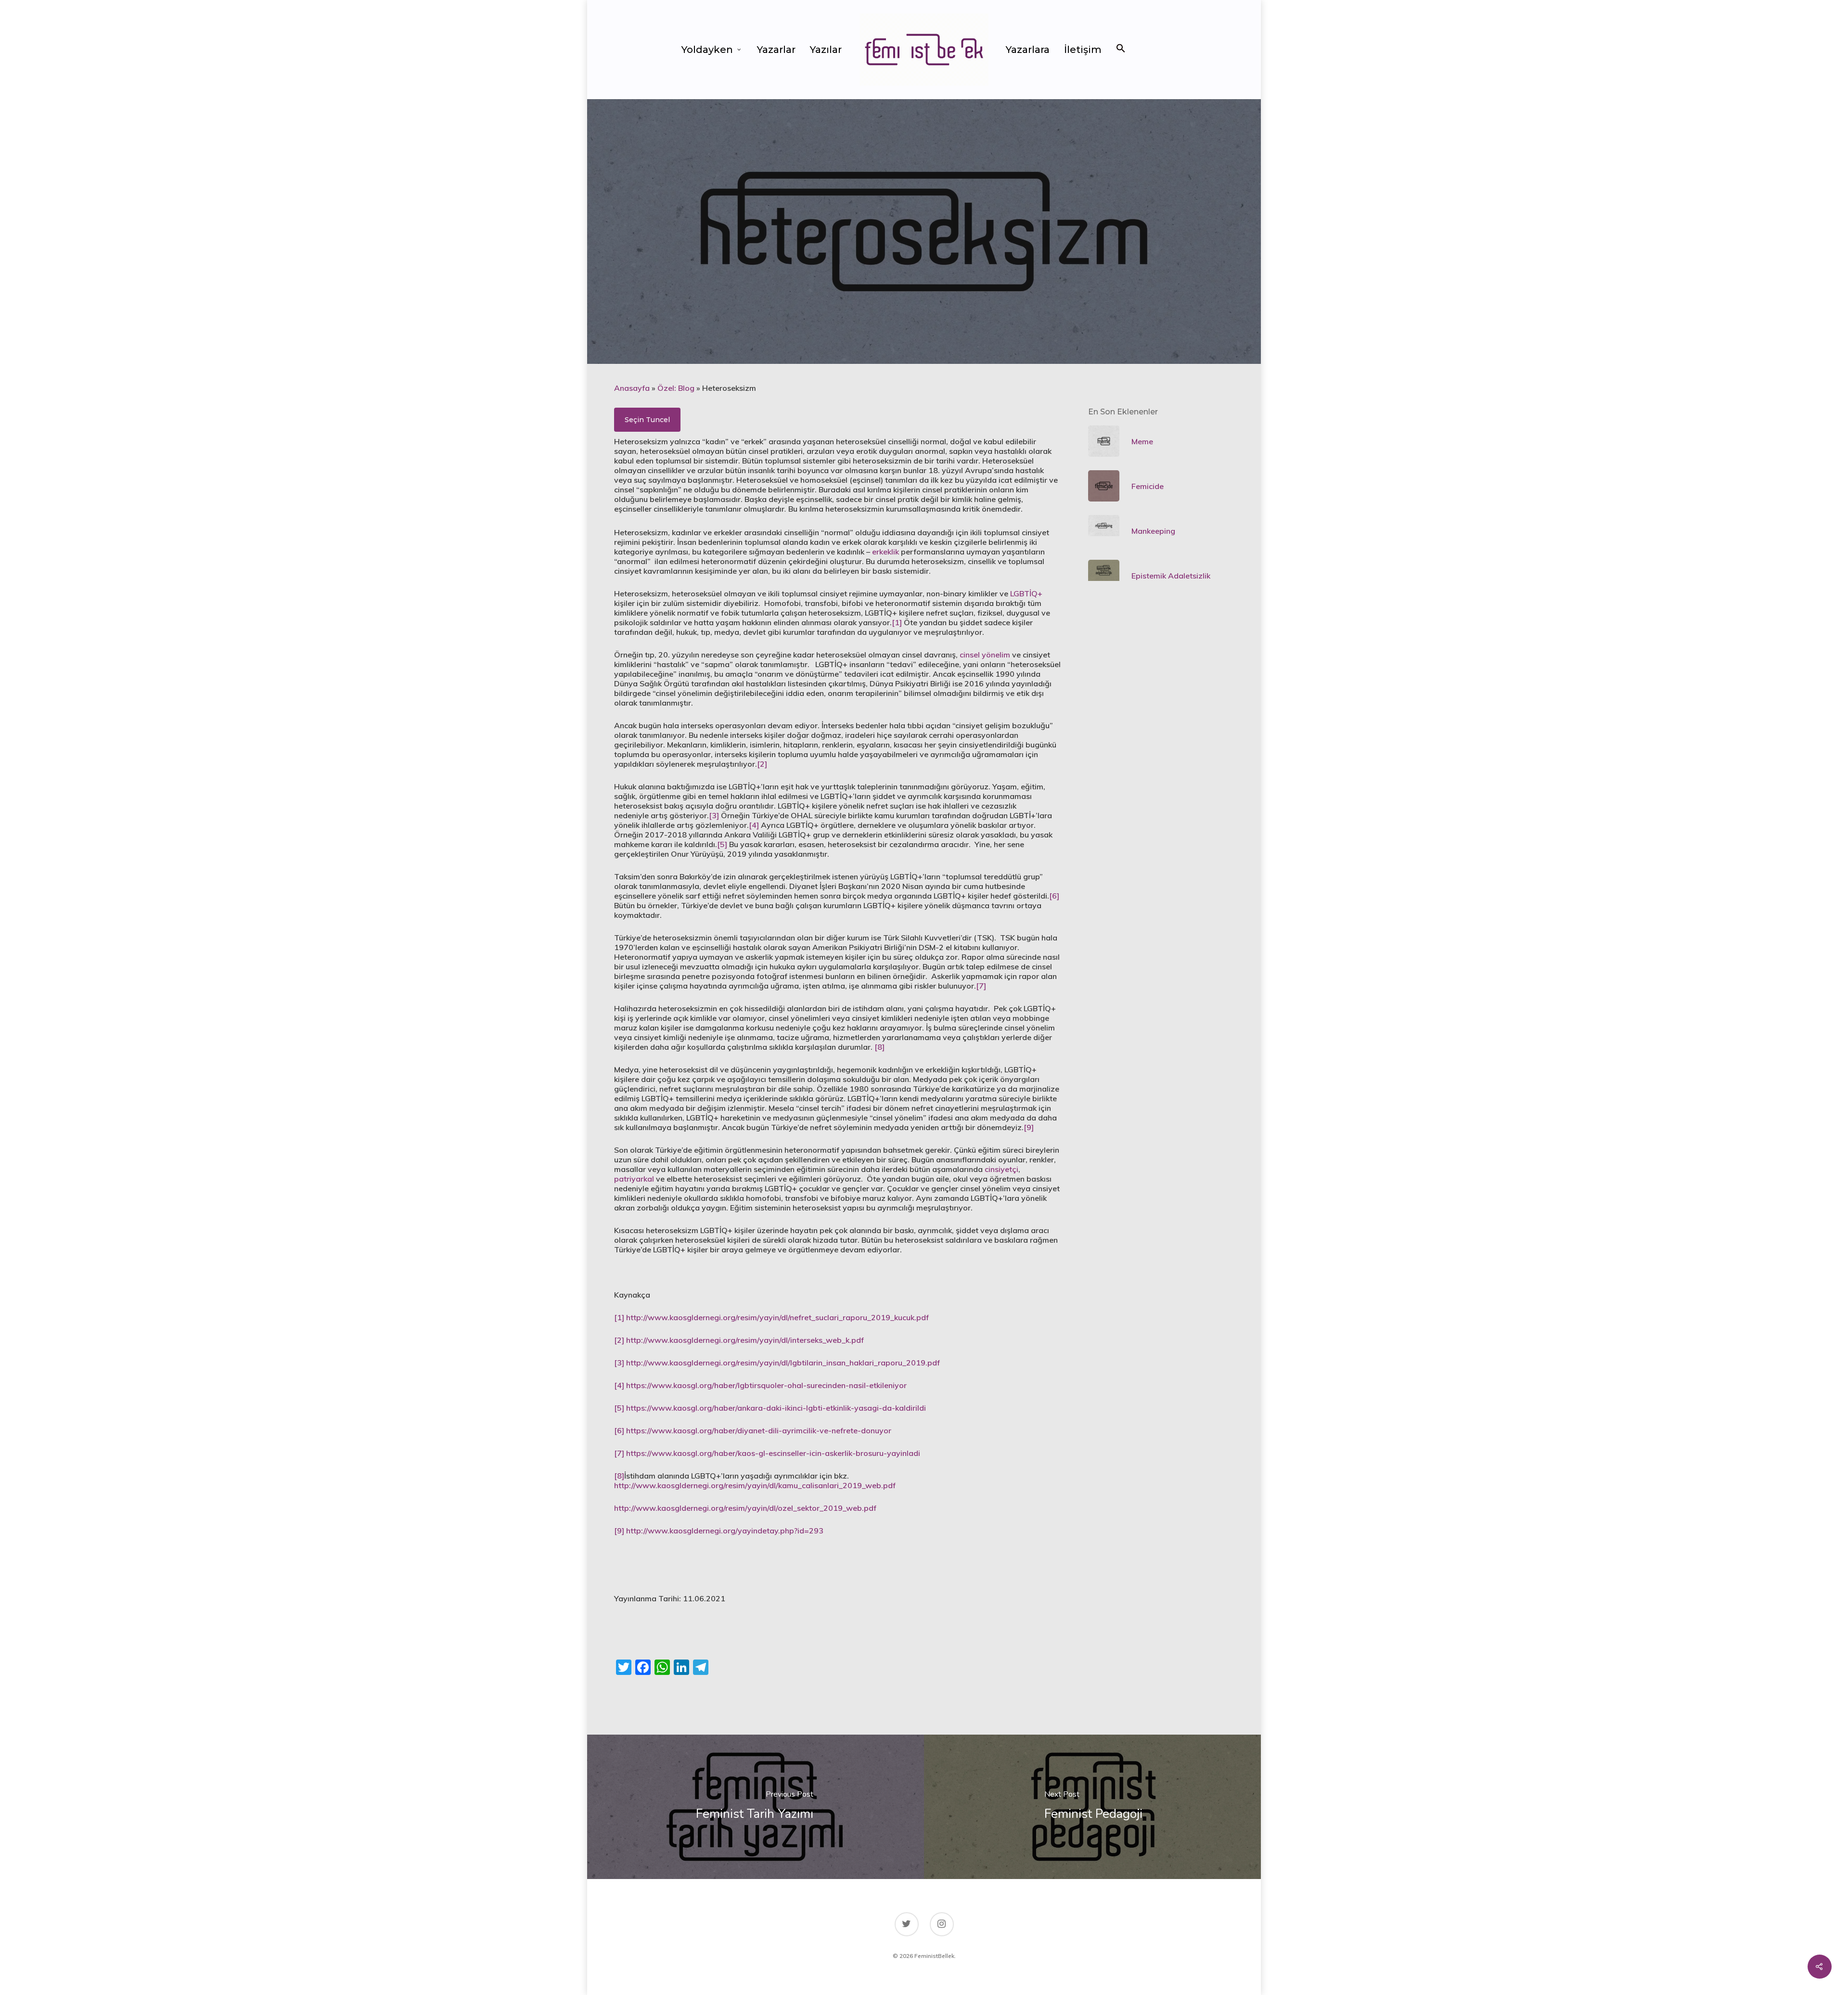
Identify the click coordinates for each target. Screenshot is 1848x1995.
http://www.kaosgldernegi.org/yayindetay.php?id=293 (725, 1531)
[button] (1121, 50)
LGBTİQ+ (1026, 593)
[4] (754, 825)
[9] (1029, 1127)
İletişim (1083, 50)
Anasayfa (632, 388)
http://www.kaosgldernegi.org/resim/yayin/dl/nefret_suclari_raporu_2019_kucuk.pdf (777, 1317)
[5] (722, 844)
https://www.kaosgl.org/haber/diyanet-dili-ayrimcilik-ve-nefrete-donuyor (759, 1430)
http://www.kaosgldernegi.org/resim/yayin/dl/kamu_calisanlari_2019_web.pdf (755, 1485)
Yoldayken (707, 50)
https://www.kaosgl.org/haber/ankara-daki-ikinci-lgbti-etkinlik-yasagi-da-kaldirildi (776, 1408)
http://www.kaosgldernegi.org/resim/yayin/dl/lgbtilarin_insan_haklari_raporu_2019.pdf (783, 1363)
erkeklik (885, 552)
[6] (1054, 896)
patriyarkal (634, 1179)
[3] (714, 815)
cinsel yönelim (985, 655)
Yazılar (826, 50)
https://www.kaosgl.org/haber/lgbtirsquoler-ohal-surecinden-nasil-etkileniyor (766, 1385)
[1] (897, 622)
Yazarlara (1028, 50)
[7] (981, 986)
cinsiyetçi (1001, 1169)
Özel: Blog (676, 388)
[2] (762, 764)
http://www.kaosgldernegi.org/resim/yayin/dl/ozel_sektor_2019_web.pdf (745, 1508)
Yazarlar (776, 50)
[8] (879, 1047)
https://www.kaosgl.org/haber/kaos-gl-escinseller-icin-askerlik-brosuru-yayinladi (773, 1453)
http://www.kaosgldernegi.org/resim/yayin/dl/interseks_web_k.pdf (745, 1340)
